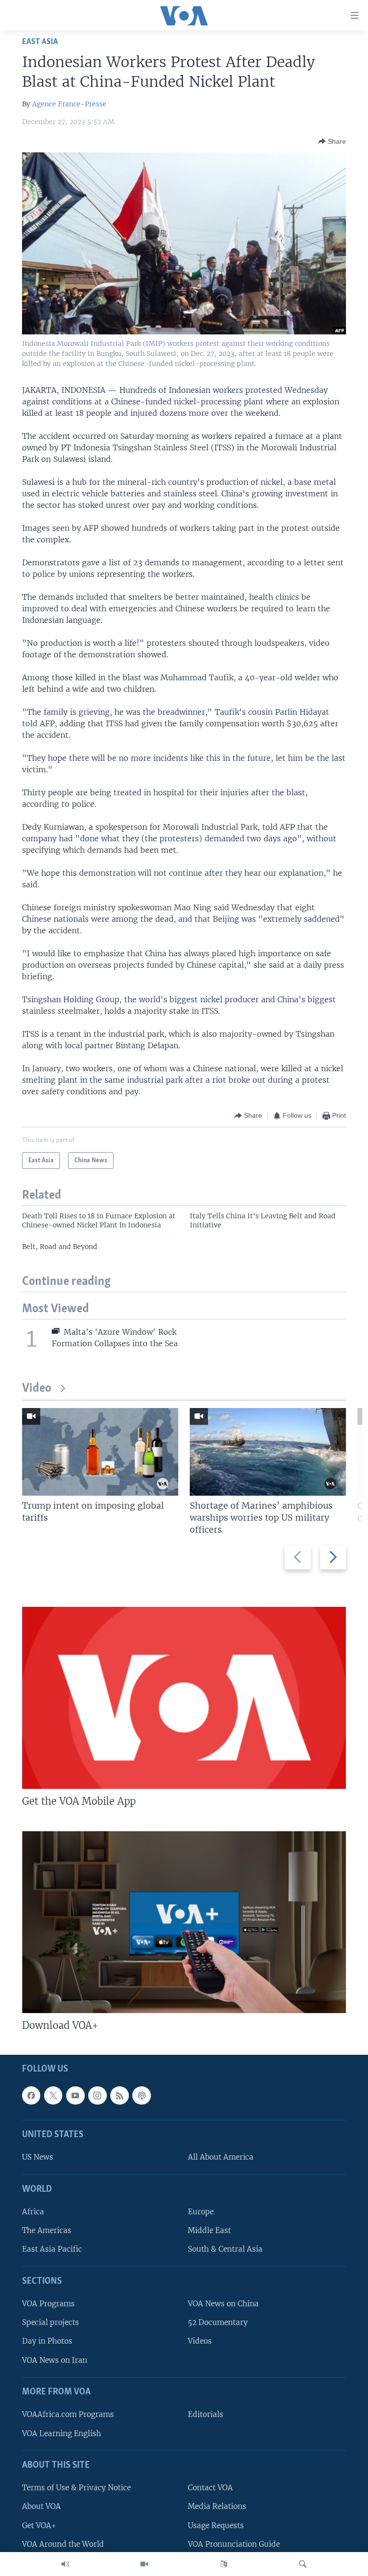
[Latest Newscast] (65, 2564)
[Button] (332, 141)
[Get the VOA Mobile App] (184, 1698)
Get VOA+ (39, 2525)
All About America (221, 2157)
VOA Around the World (63, 2544)
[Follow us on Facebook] (31, 2095)
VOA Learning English (62, 2433)
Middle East (209, 2230)
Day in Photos (47, 2341)
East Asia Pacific (52, 2249)
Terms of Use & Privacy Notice (76, 2488)
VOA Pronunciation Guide (234, 2544)
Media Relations (217, 2506)
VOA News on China (223, 2304)
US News (38, 2157)
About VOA (41, 2506)
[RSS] (119, 2095)
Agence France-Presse (69, 104)
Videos (200, 2341)
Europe (201, 2212)
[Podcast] (141, 2095)
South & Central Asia (225, 2249)
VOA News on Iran (55, 2360)
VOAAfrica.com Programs (68, 2414)
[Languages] (224, 2564)
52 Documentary (218, 2322)
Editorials (206, 2414)
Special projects (51, 2322)
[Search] (303, 2564)
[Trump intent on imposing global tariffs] (100, 1452)
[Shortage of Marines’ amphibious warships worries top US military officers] (268, 1452)
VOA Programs (48, 2304)
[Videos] (144, 2564)
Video (37, 1389)
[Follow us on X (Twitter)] (53, 2095)
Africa (33, 2212)
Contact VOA (210, 2488)
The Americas (47, 2230)
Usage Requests (216, 2525)
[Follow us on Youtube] (75, 2095)
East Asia (40, 42)
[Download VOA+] (184, 1922)
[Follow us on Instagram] (97, 2095)
